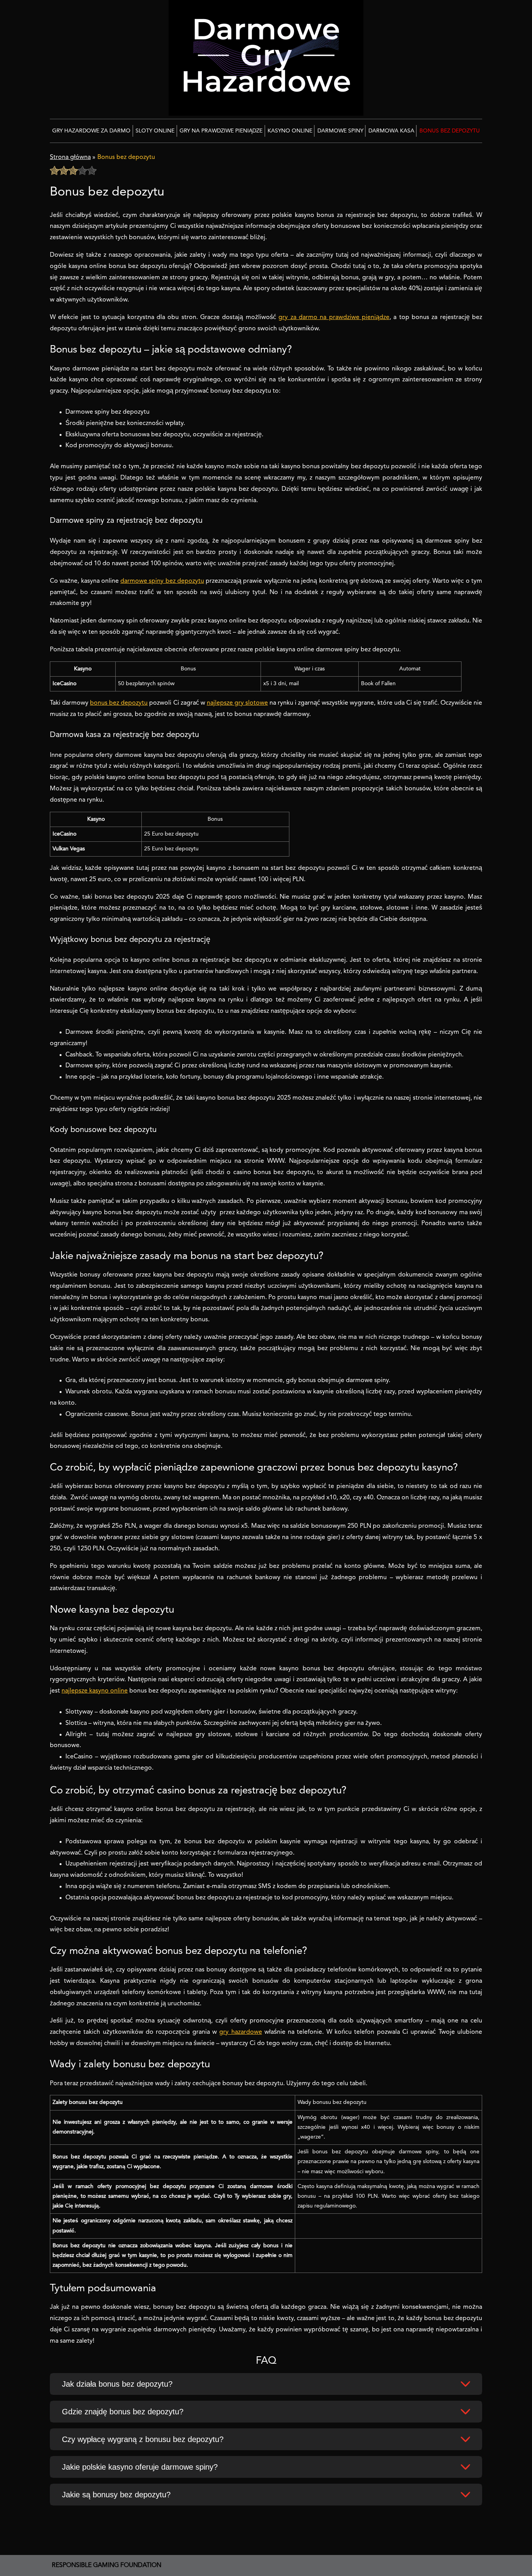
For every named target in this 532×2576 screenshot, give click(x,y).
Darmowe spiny (340, 131)
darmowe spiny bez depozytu (162, 581)
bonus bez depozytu (119, 703)
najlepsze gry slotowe (237, 703)
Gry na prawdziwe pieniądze (221, 131)
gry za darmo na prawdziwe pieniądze (334, 317)
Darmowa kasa (391, 131)
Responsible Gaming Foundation (107, 2565)
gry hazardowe (240, 2032)
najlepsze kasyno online (95, 1691)
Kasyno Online (290, 131)
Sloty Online (155, 131)
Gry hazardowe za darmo (91, 131)
